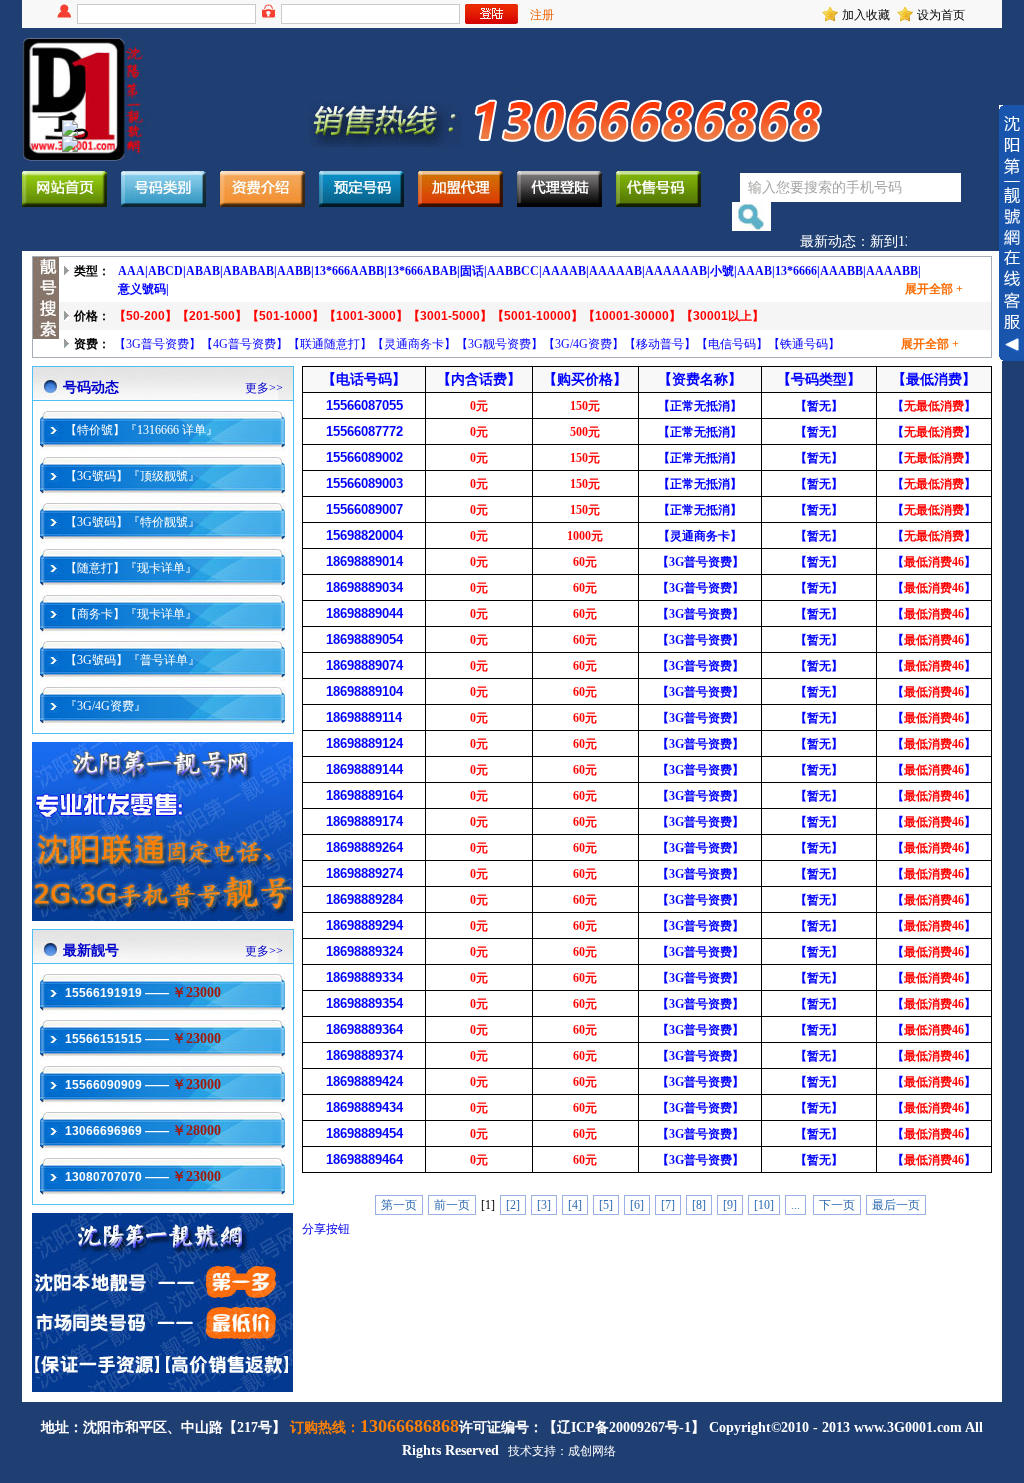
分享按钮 (326, 1229)
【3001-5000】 (450, 316)
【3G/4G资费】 (583, 344)
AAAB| (756, 271)
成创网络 (592, 1451)
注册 (542, 15)
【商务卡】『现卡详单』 (131, 614)
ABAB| (204, 271)
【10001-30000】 (632, 316)
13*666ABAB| (423, 271)
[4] (575, 1205)
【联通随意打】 (330, 344)
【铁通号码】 (804, 344)
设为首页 (941, 15)
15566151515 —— (143, 1039)
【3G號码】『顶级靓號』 (132, 476)
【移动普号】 (660, 344)
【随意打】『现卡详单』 (131, 568)
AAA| (133, 271)
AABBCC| (514, 271)
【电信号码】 (732, 344)
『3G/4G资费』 (105, 706)
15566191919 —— (143, 993)
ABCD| (167, 271)
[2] (513, 1205)
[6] (637, 1205)
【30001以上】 (722, 316)
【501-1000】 (285, 316)
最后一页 (896, 1205)
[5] (606, 1205)
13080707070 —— (143, 1177)
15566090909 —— (143, 1085)
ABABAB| (250, 271)
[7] (668, 1205)
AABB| (295, 271)
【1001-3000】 (366, 316)
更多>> (264, 388)
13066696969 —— (143, 1131)
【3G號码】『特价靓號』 (132, 522)
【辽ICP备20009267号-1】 (624, 1427)
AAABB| (843, 271)
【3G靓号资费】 (499, 344)
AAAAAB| (617, 271)
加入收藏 (866, 15)
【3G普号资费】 (157, 344)
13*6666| (797, 271)
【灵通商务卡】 (414, 344)
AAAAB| (565, 271)
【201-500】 (212, 316)
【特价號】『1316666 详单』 (141, 430)
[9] (730, 1205)
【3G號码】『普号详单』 (132, 660)
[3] (544, 1205)
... (795, 1205)
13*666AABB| (350, 271)
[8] (699, 1205)
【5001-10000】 (537, 316)
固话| (473, 271)
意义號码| (143, 289)
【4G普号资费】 (244, 344)
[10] (764, 1205)
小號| (723, 271)
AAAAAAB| (677, 271)
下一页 (837, 1205)
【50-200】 (145, 316)
